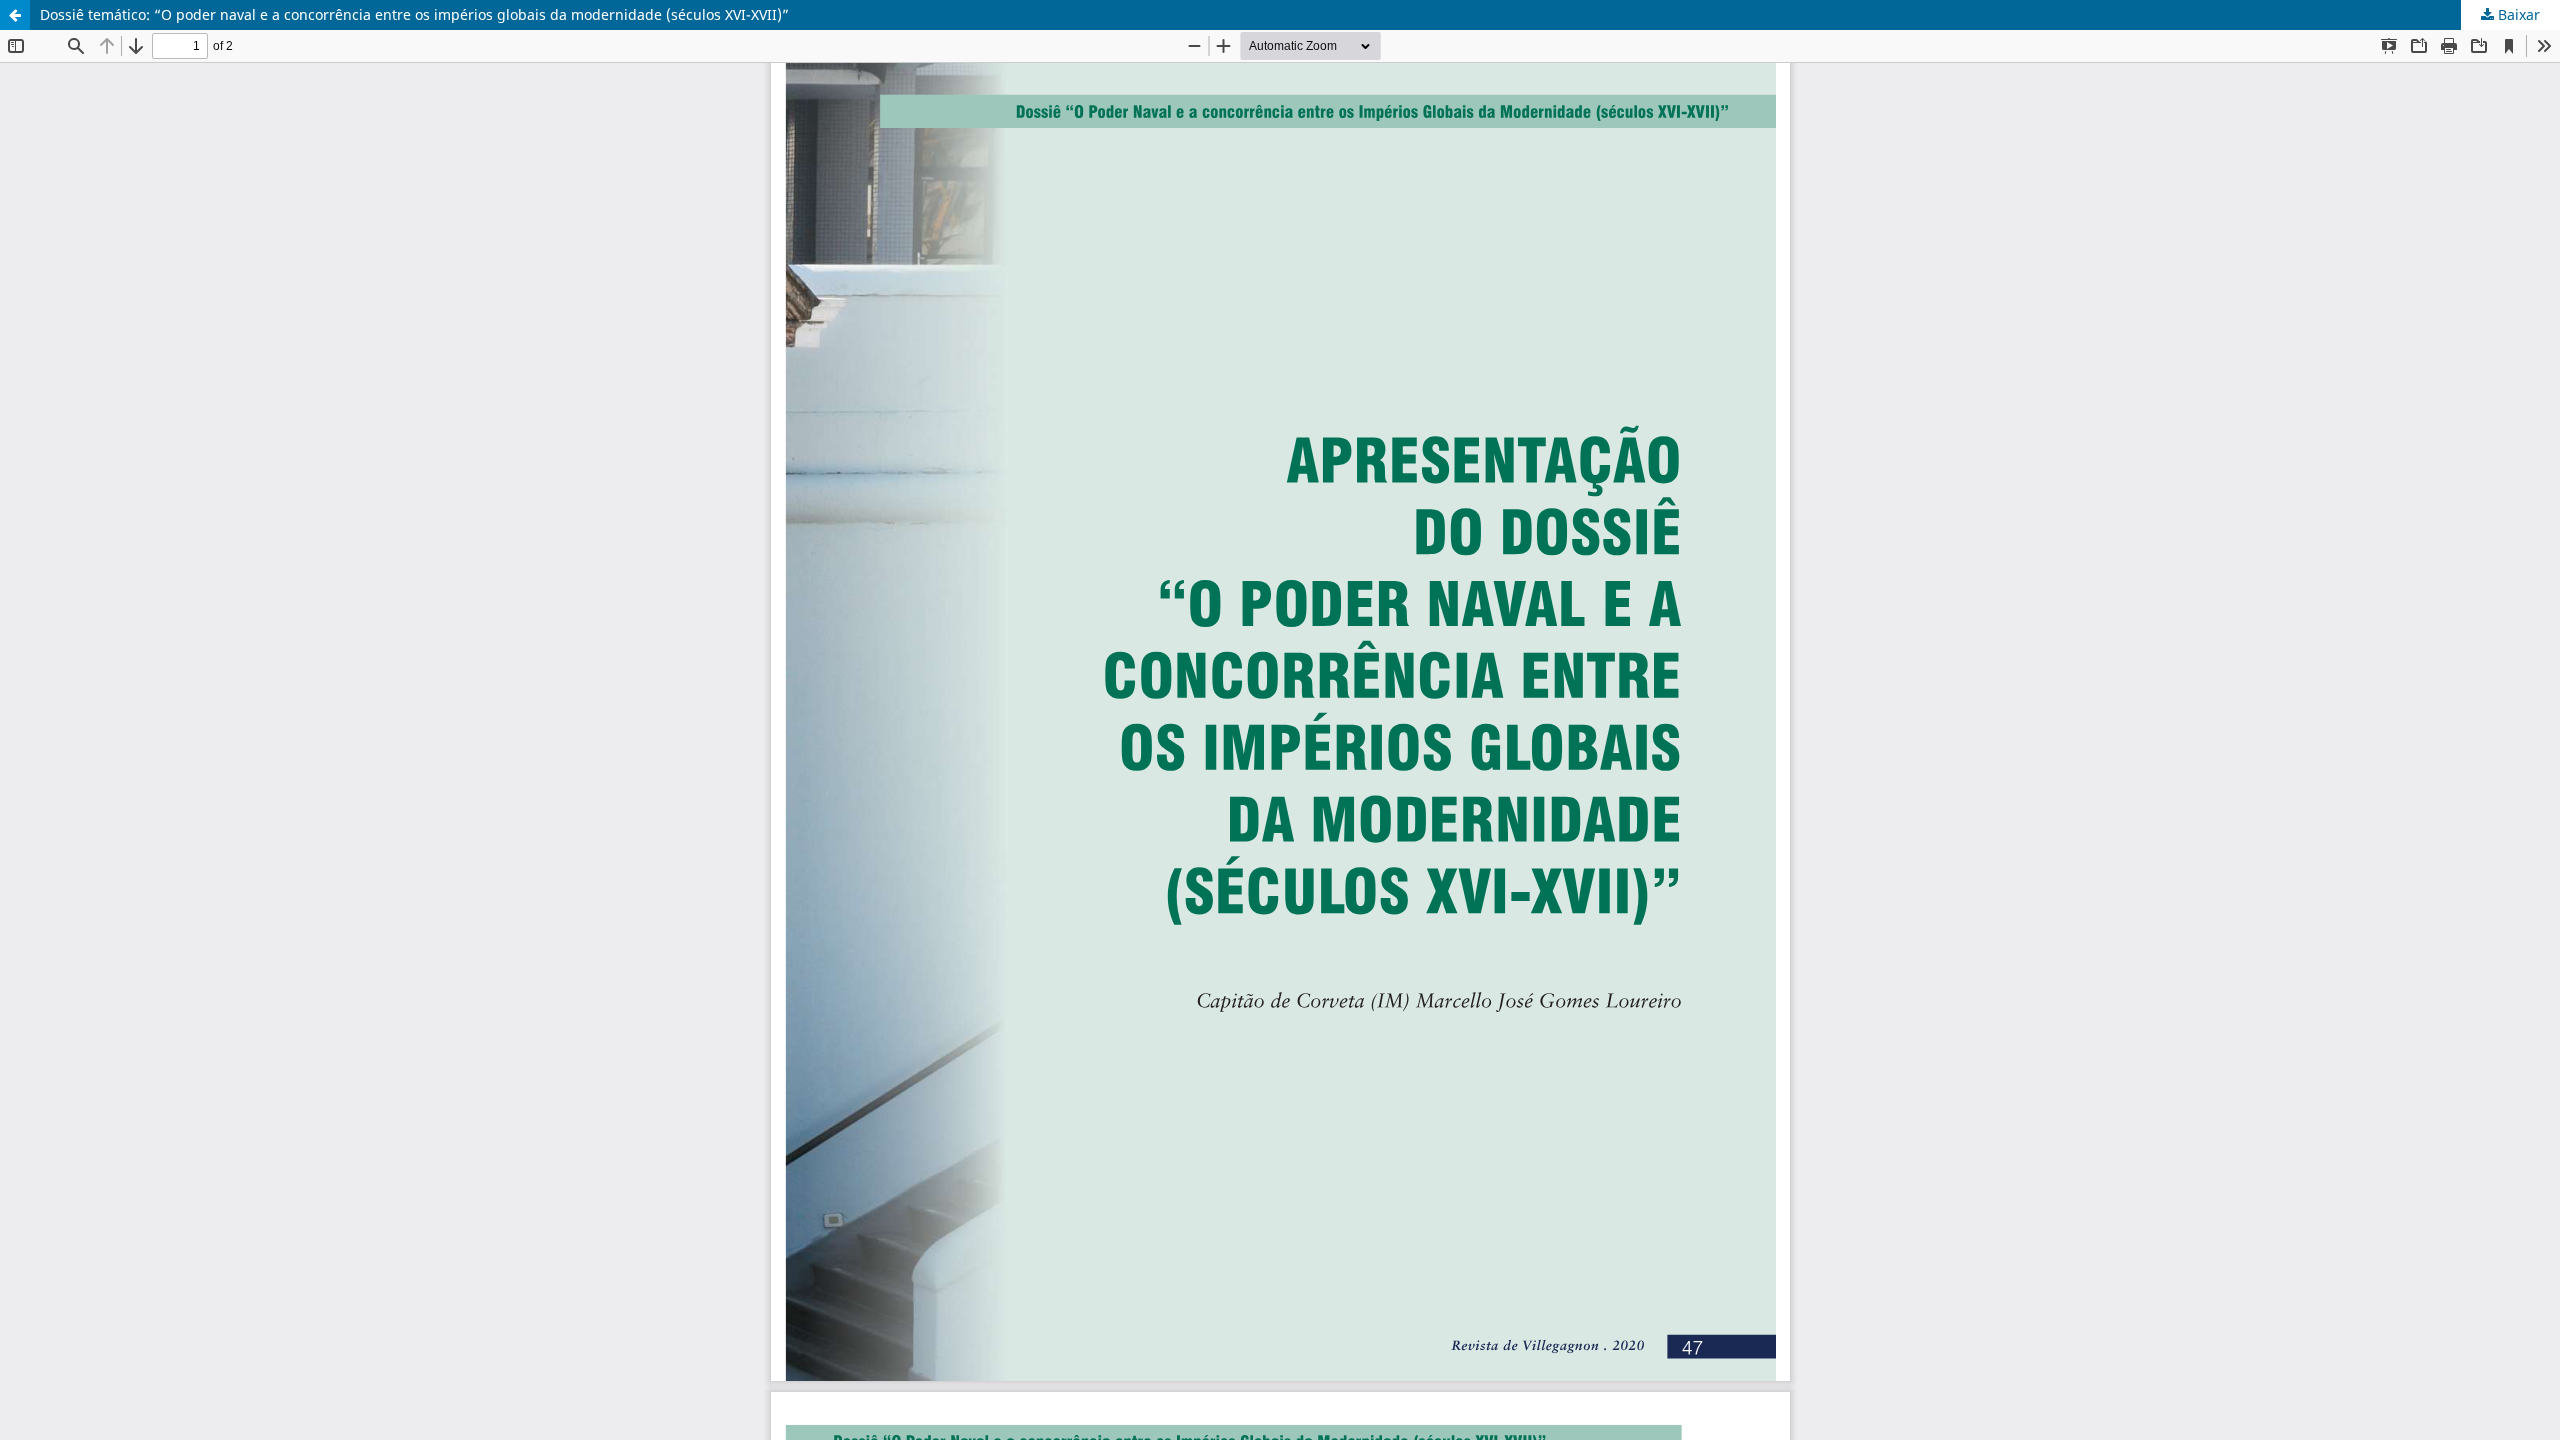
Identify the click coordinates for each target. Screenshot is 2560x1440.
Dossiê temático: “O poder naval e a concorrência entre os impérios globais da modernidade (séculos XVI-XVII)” (414, 14)
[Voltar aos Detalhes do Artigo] (15, 15)
